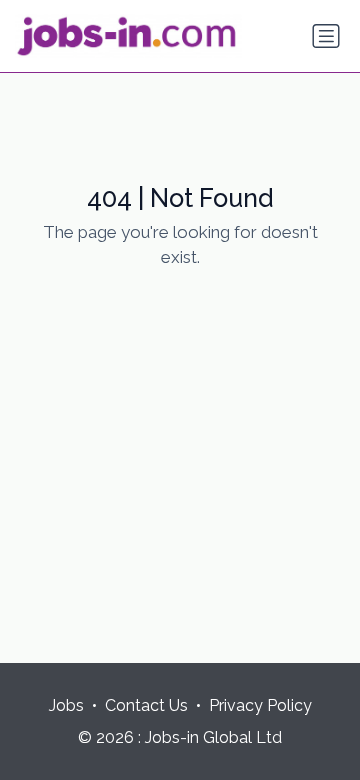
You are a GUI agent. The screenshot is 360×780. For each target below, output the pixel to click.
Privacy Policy (260, 705)
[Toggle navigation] (326, 36)
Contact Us (146, 705)
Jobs (66, 705)
